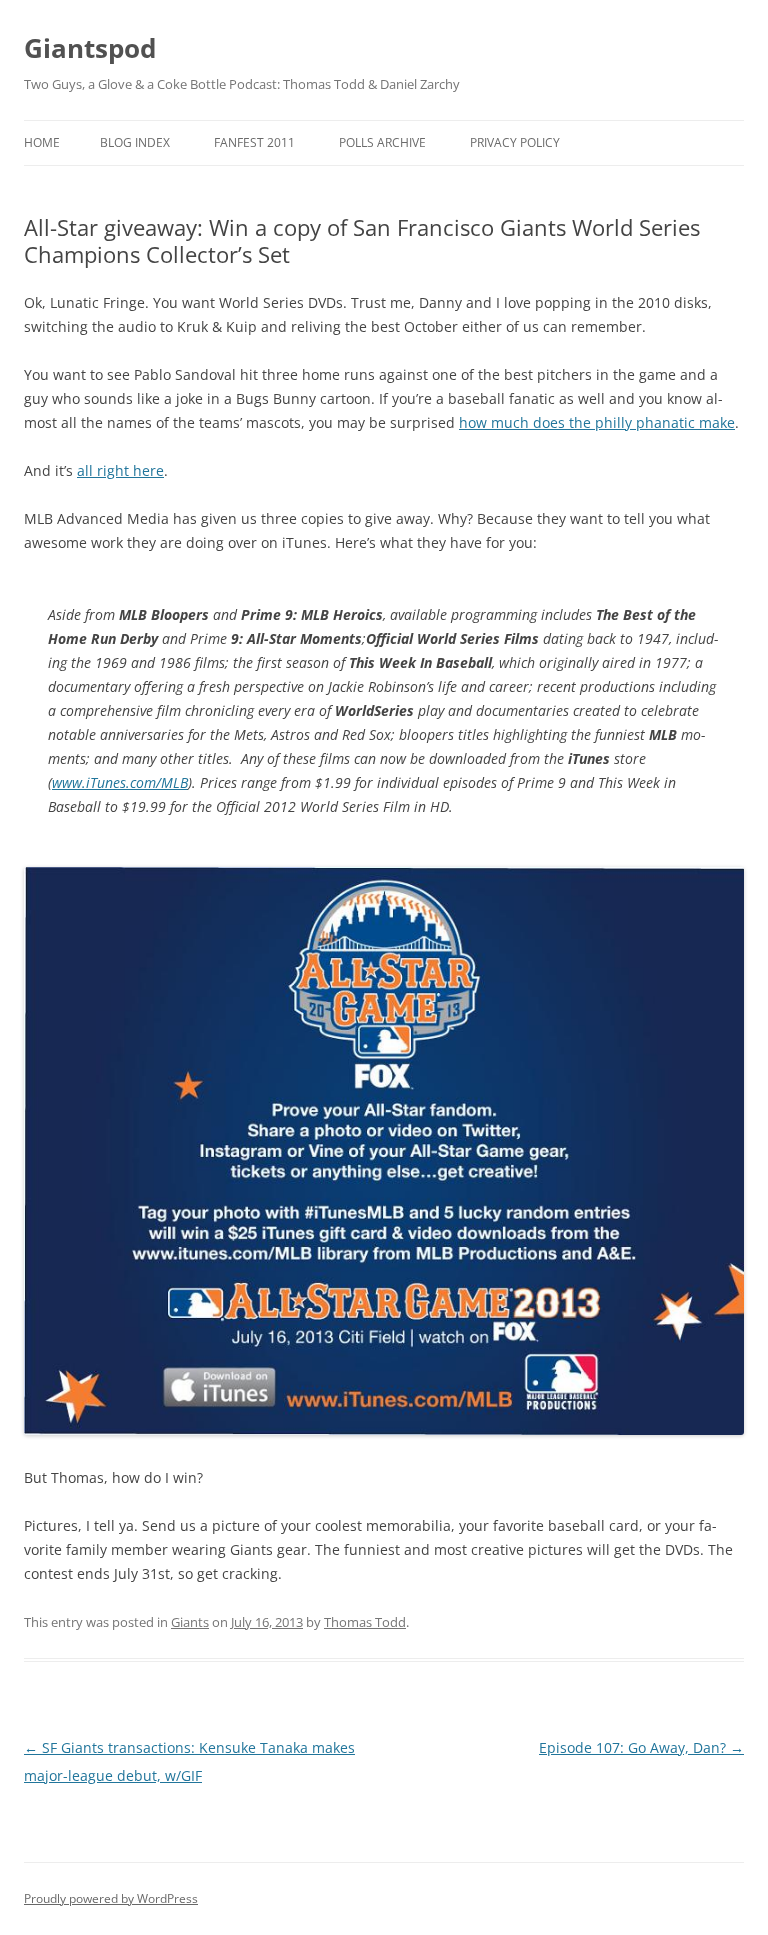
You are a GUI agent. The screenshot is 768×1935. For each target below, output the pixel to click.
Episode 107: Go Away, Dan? (641, 1747)
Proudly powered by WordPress (111, 1898)
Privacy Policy (515, 142)
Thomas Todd (365, 1622)
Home (42, 142)
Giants (190, 1622)
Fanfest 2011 (254, 142)
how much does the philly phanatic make (597, 422)
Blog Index (135, 142)
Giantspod (90, 48)
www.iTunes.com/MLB (120, 782)
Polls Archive (382, 142)
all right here (120, 470)
